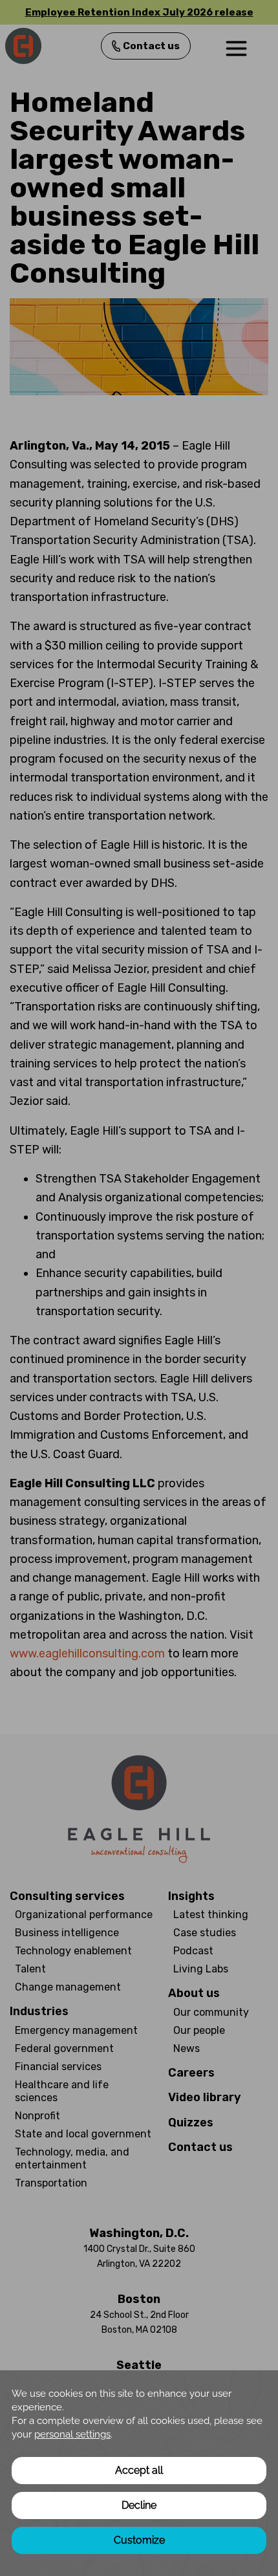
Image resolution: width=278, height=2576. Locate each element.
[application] (139, 2473)
